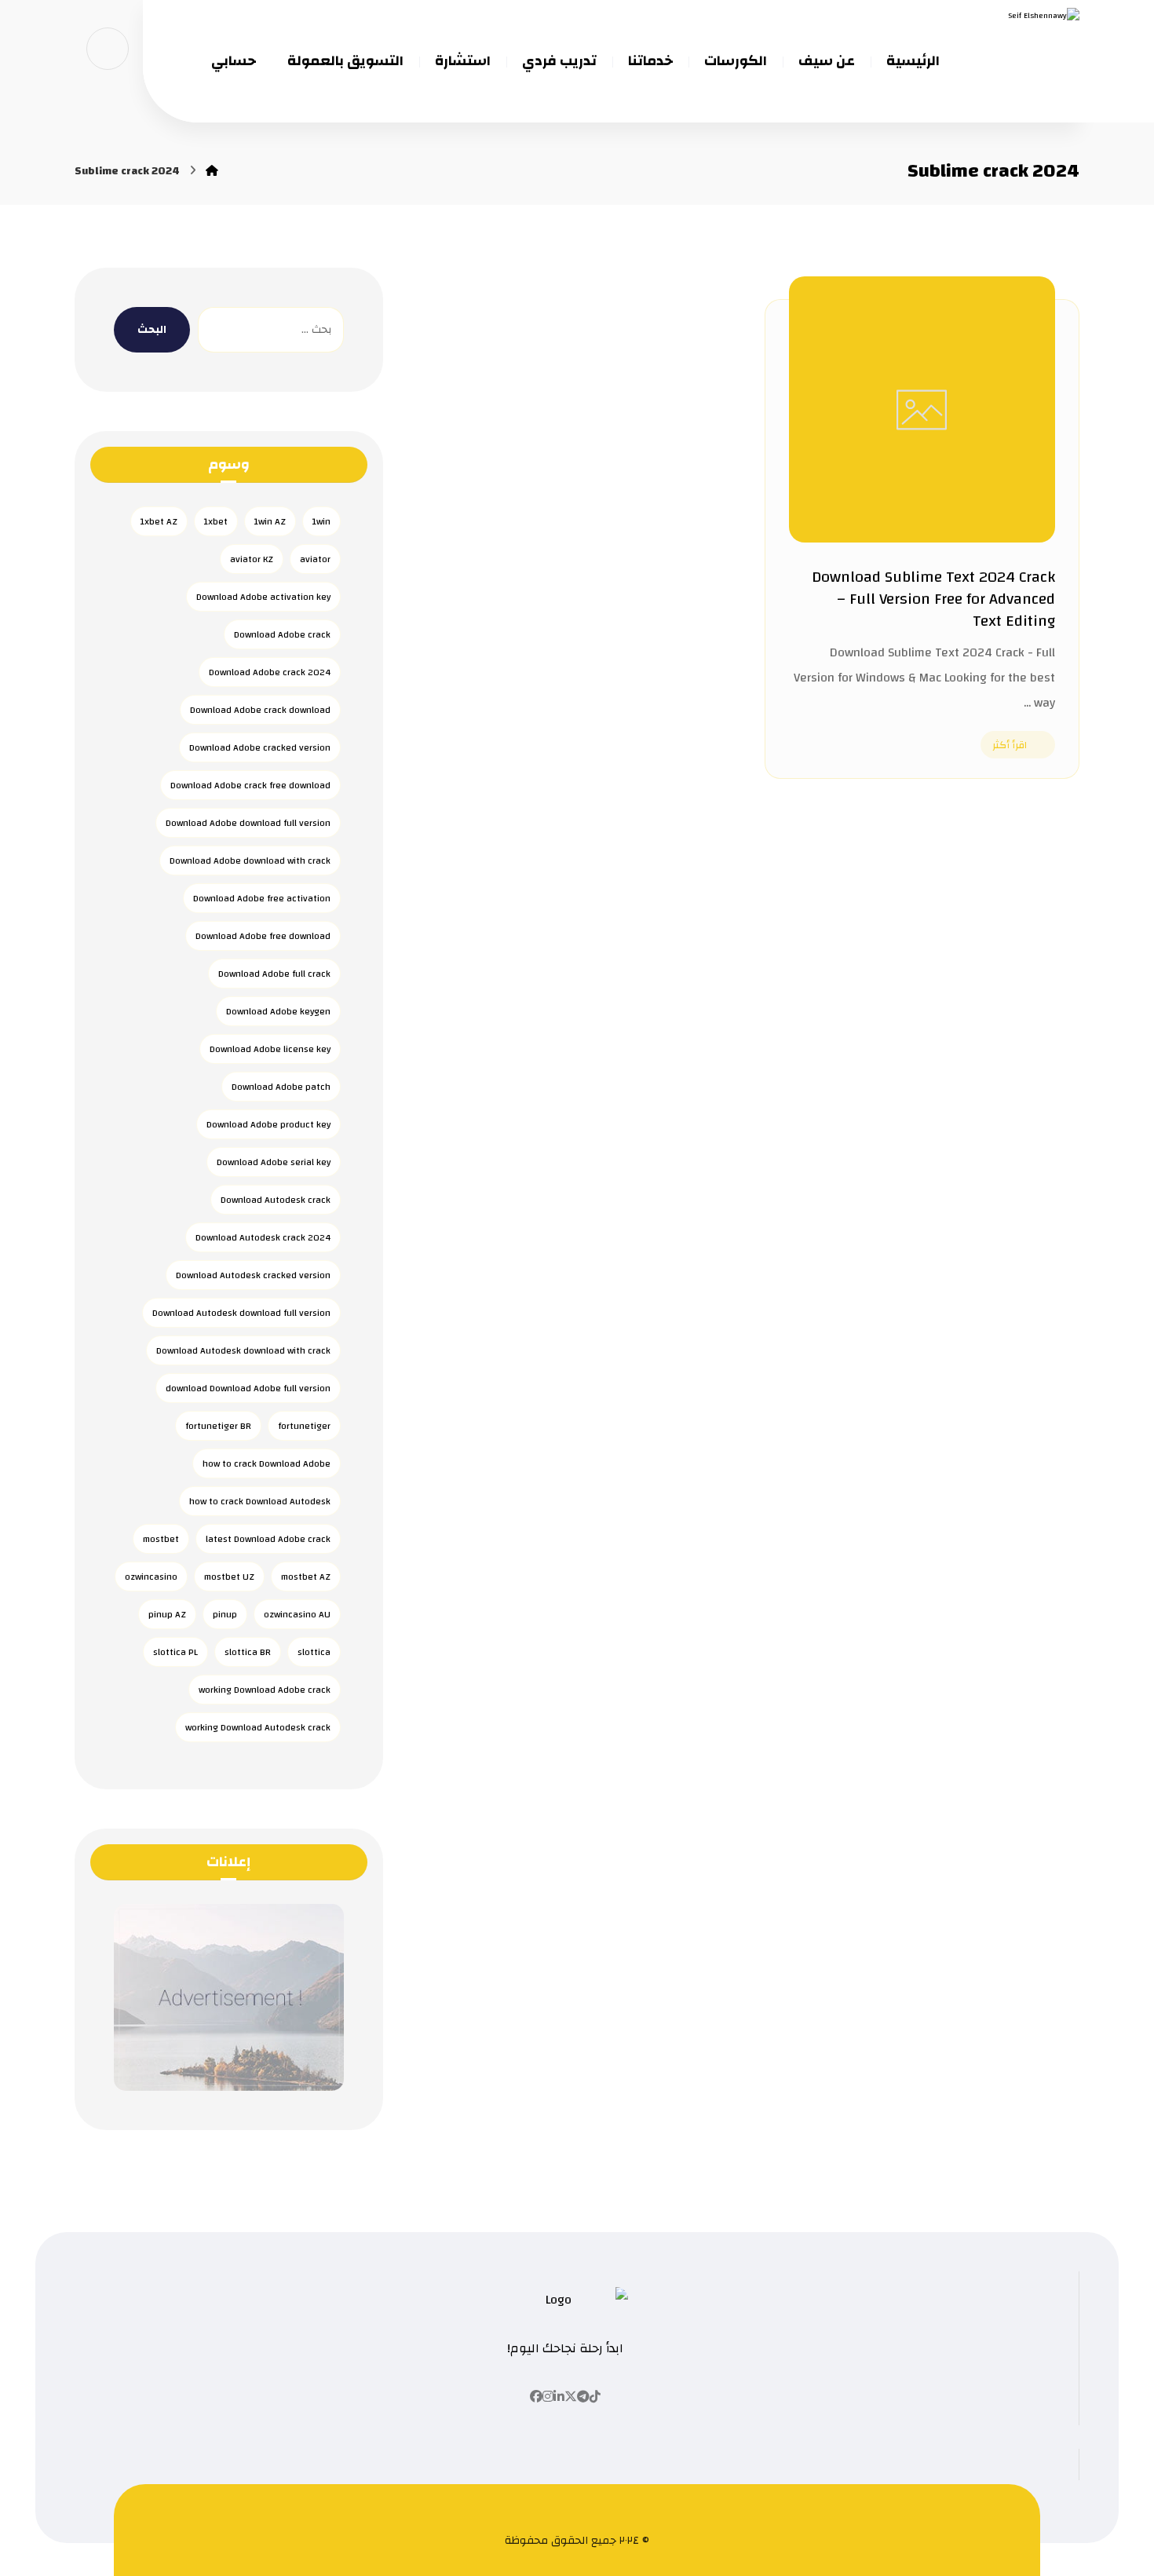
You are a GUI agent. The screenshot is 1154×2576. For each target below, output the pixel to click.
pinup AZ (167, 1614)
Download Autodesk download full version (241, 1313)
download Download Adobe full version (248, 1388)
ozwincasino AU (297, 1614)
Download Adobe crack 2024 (270, 672)
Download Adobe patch (281, 1087)
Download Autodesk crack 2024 (263, 1237)
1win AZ (270, 521)
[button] (595, 2397)
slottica (314, 1652)
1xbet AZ (159, 521)
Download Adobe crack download (260, 710)
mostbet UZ (229, 1577)
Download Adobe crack (282, 634)
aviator (315, 559)
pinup (225, 1614)
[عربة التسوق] (108, 48)
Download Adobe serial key (274, 1162)
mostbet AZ (306, 1577)
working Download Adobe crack (265, 1690)
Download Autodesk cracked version (253, 1275)
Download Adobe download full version (248, 823)
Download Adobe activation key (263, 597)
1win (321, 521)
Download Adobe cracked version (260, 747)
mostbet (161, 1539)
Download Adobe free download (263, 936)
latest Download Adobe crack (268, 1539)
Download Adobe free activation (262, 898)
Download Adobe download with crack (250, 860)
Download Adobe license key (270, 1049)
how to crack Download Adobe (267, 1463)
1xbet (216, 521)
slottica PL (175, 1652)
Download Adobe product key (268, 1124)
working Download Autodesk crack (258, 1727)
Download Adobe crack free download (250, 785)
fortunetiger (304, 1426)
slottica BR (248, 1652)
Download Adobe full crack (274, 974)
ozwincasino (151, 1577)
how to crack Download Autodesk (260, 1501)
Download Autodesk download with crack (243, 1350)
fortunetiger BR (218, 1426)
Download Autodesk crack (276, 1200)
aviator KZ (252, 559)
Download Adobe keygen (278, 1011)
